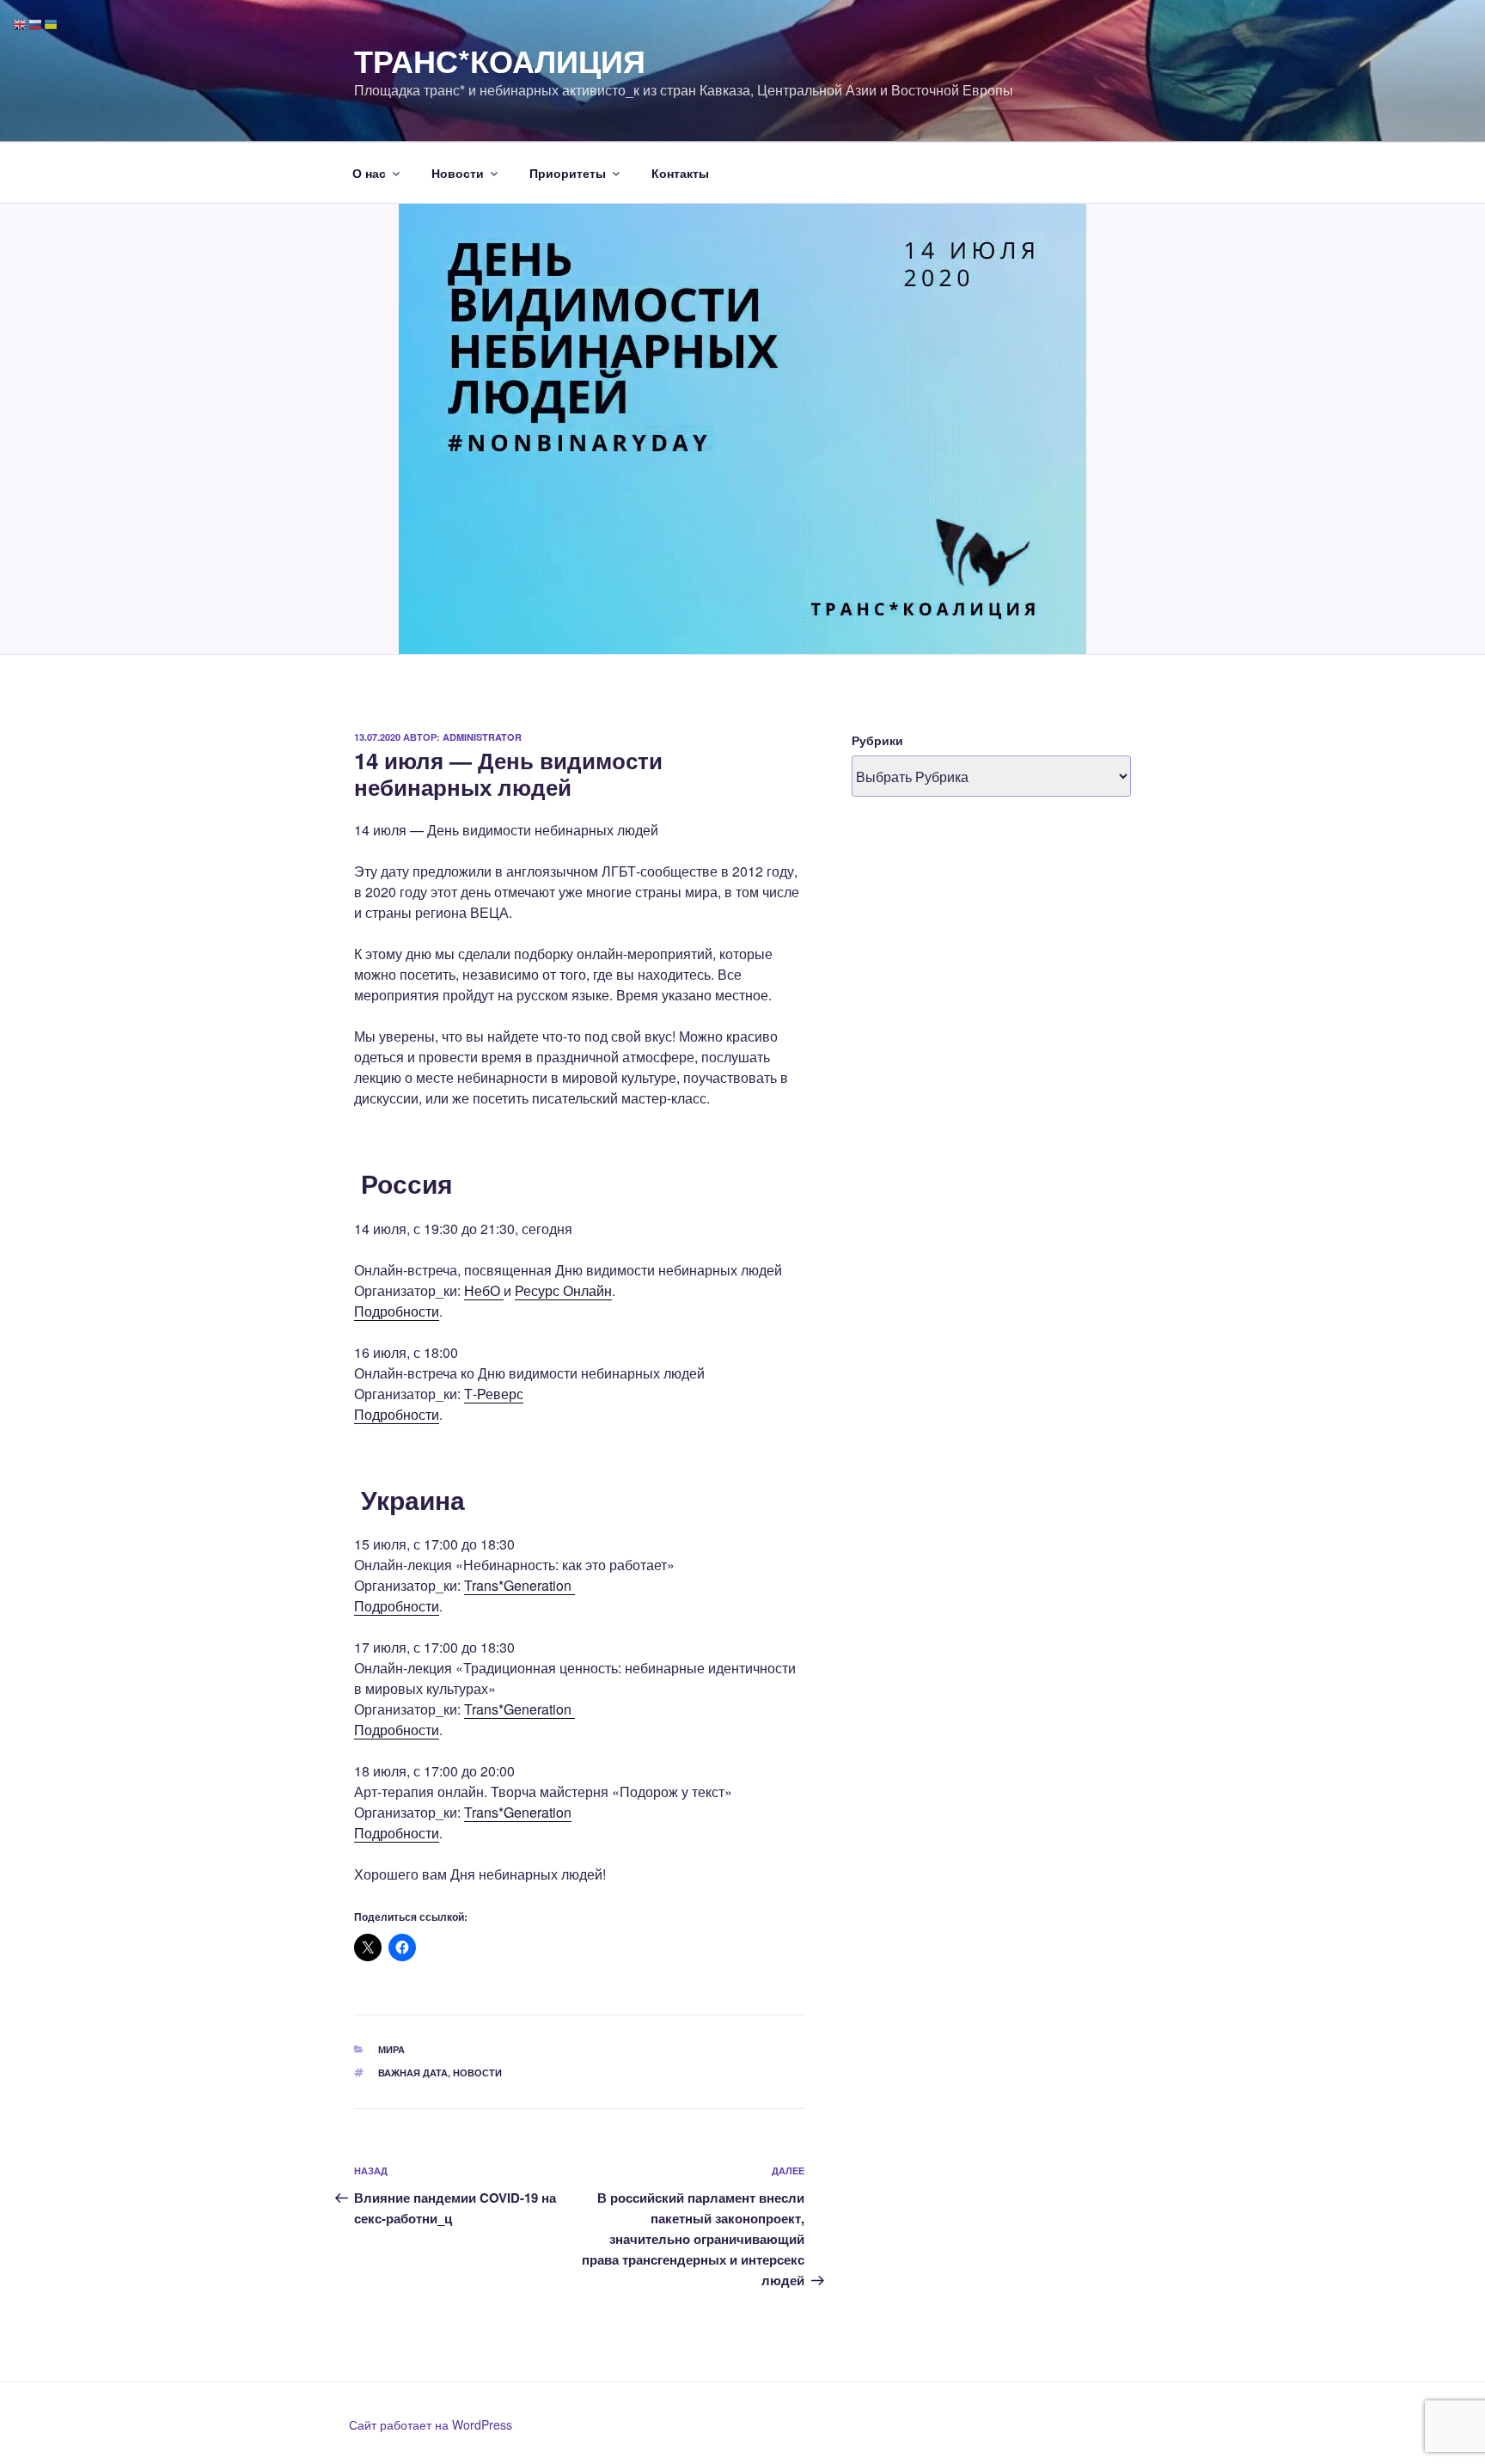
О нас (369, 173)
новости (477, 2073)
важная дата (413, 2073)
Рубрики (877, 740)
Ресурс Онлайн (563, 1290)
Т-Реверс (494, 1394)
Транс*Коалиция (500, 60)
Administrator (482, 737)
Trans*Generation (519, 1585)
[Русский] (36, 23)
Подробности (397, 1311)
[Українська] (52, 23)
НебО (484, 1290)
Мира (391, 2049)
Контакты (680, 173)
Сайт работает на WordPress (431, 2424)
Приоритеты (568, 173)
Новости (458, 173)
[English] (21, 23)
